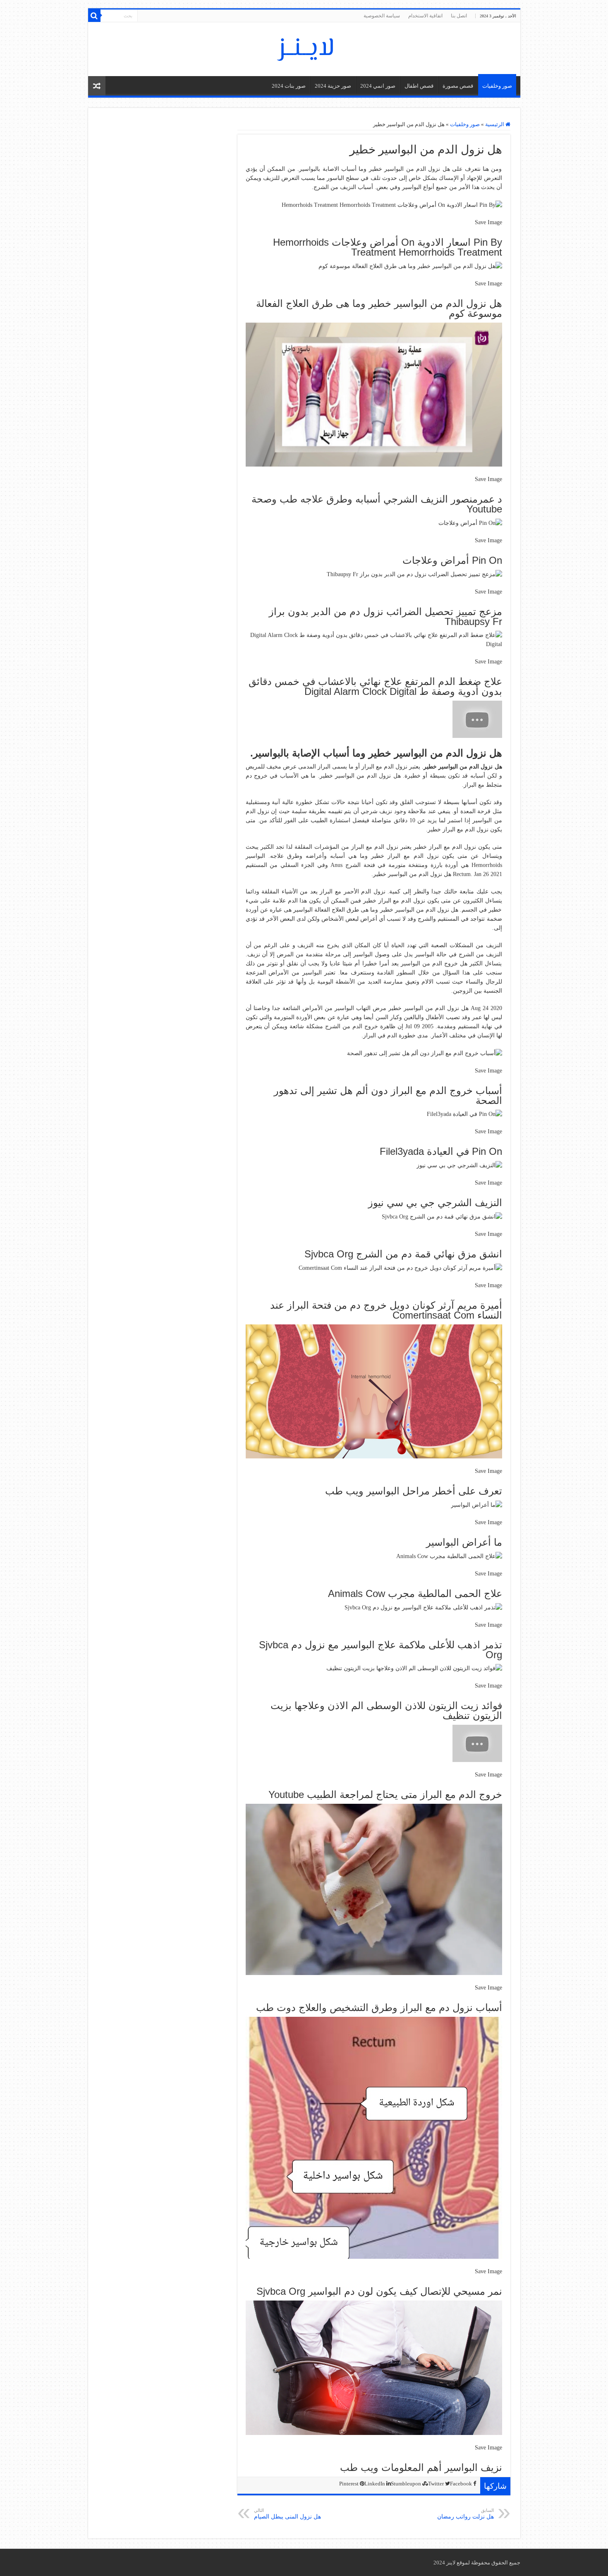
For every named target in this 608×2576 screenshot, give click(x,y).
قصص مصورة (458, 86)
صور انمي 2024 (378, 86)
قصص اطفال (419, 86)
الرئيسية (495, 124)
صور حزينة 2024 (333, 86)
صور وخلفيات (497, 86)
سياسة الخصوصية (382, 16)
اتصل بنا (459, 16)
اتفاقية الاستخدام (425, 16)
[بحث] (94, 16)
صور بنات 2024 (289, 86)
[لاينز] (304, 48)
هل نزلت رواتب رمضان (466, 2514)
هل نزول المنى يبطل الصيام (287, 2514)
